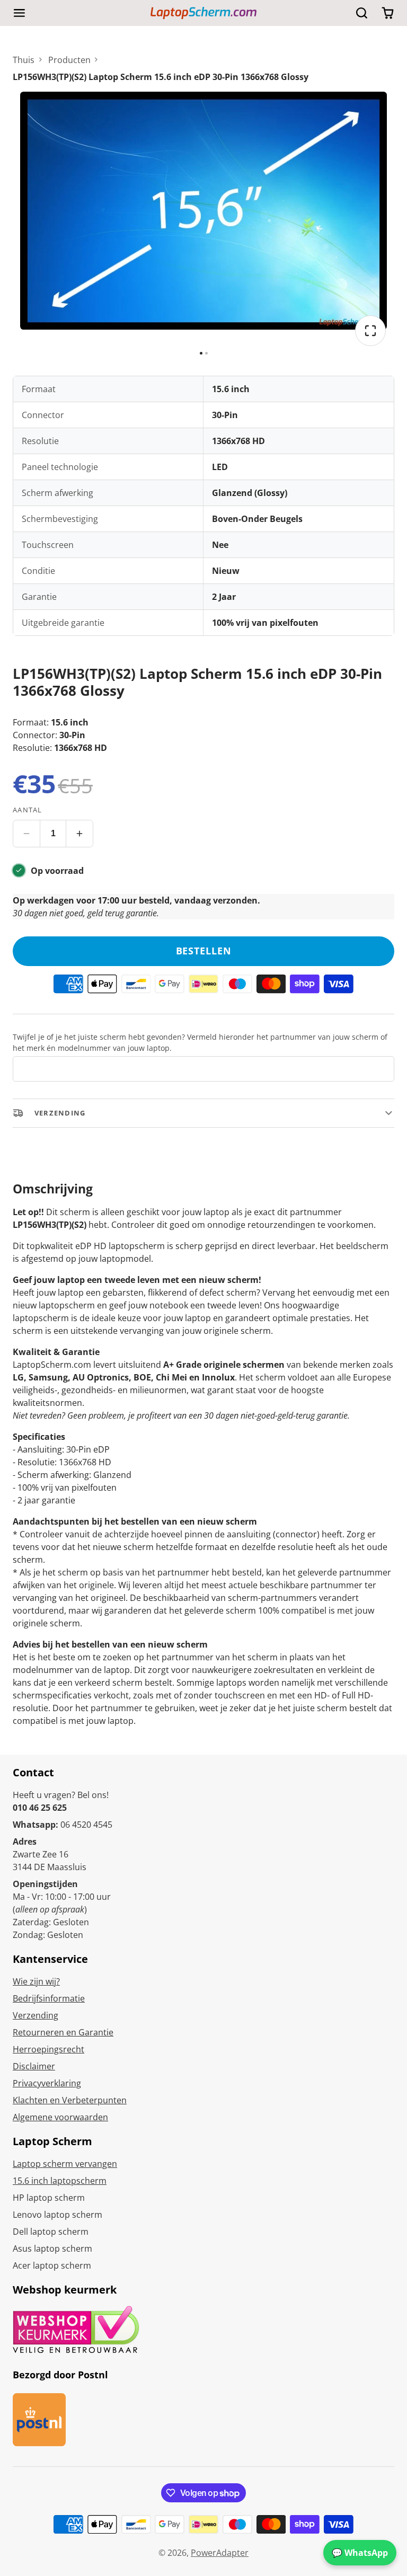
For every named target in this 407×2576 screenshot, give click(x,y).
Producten (69, 60)
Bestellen (204, 951)
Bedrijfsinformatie (49, 1998)
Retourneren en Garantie (63, 2032)
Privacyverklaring (47, 2083)
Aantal (28, 810)
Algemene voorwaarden (60, 2117)
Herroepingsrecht (48, 2049)
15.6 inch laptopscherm (60, 2181)
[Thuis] (203, 13)
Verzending (36, 2015)
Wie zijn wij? (36, 1981)
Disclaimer (34, 2066)
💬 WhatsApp (360, 2553)
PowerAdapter (220, 2553)
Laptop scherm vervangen (65, 2164)
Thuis (24, 60)
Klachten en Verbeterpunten (70, 2100)
